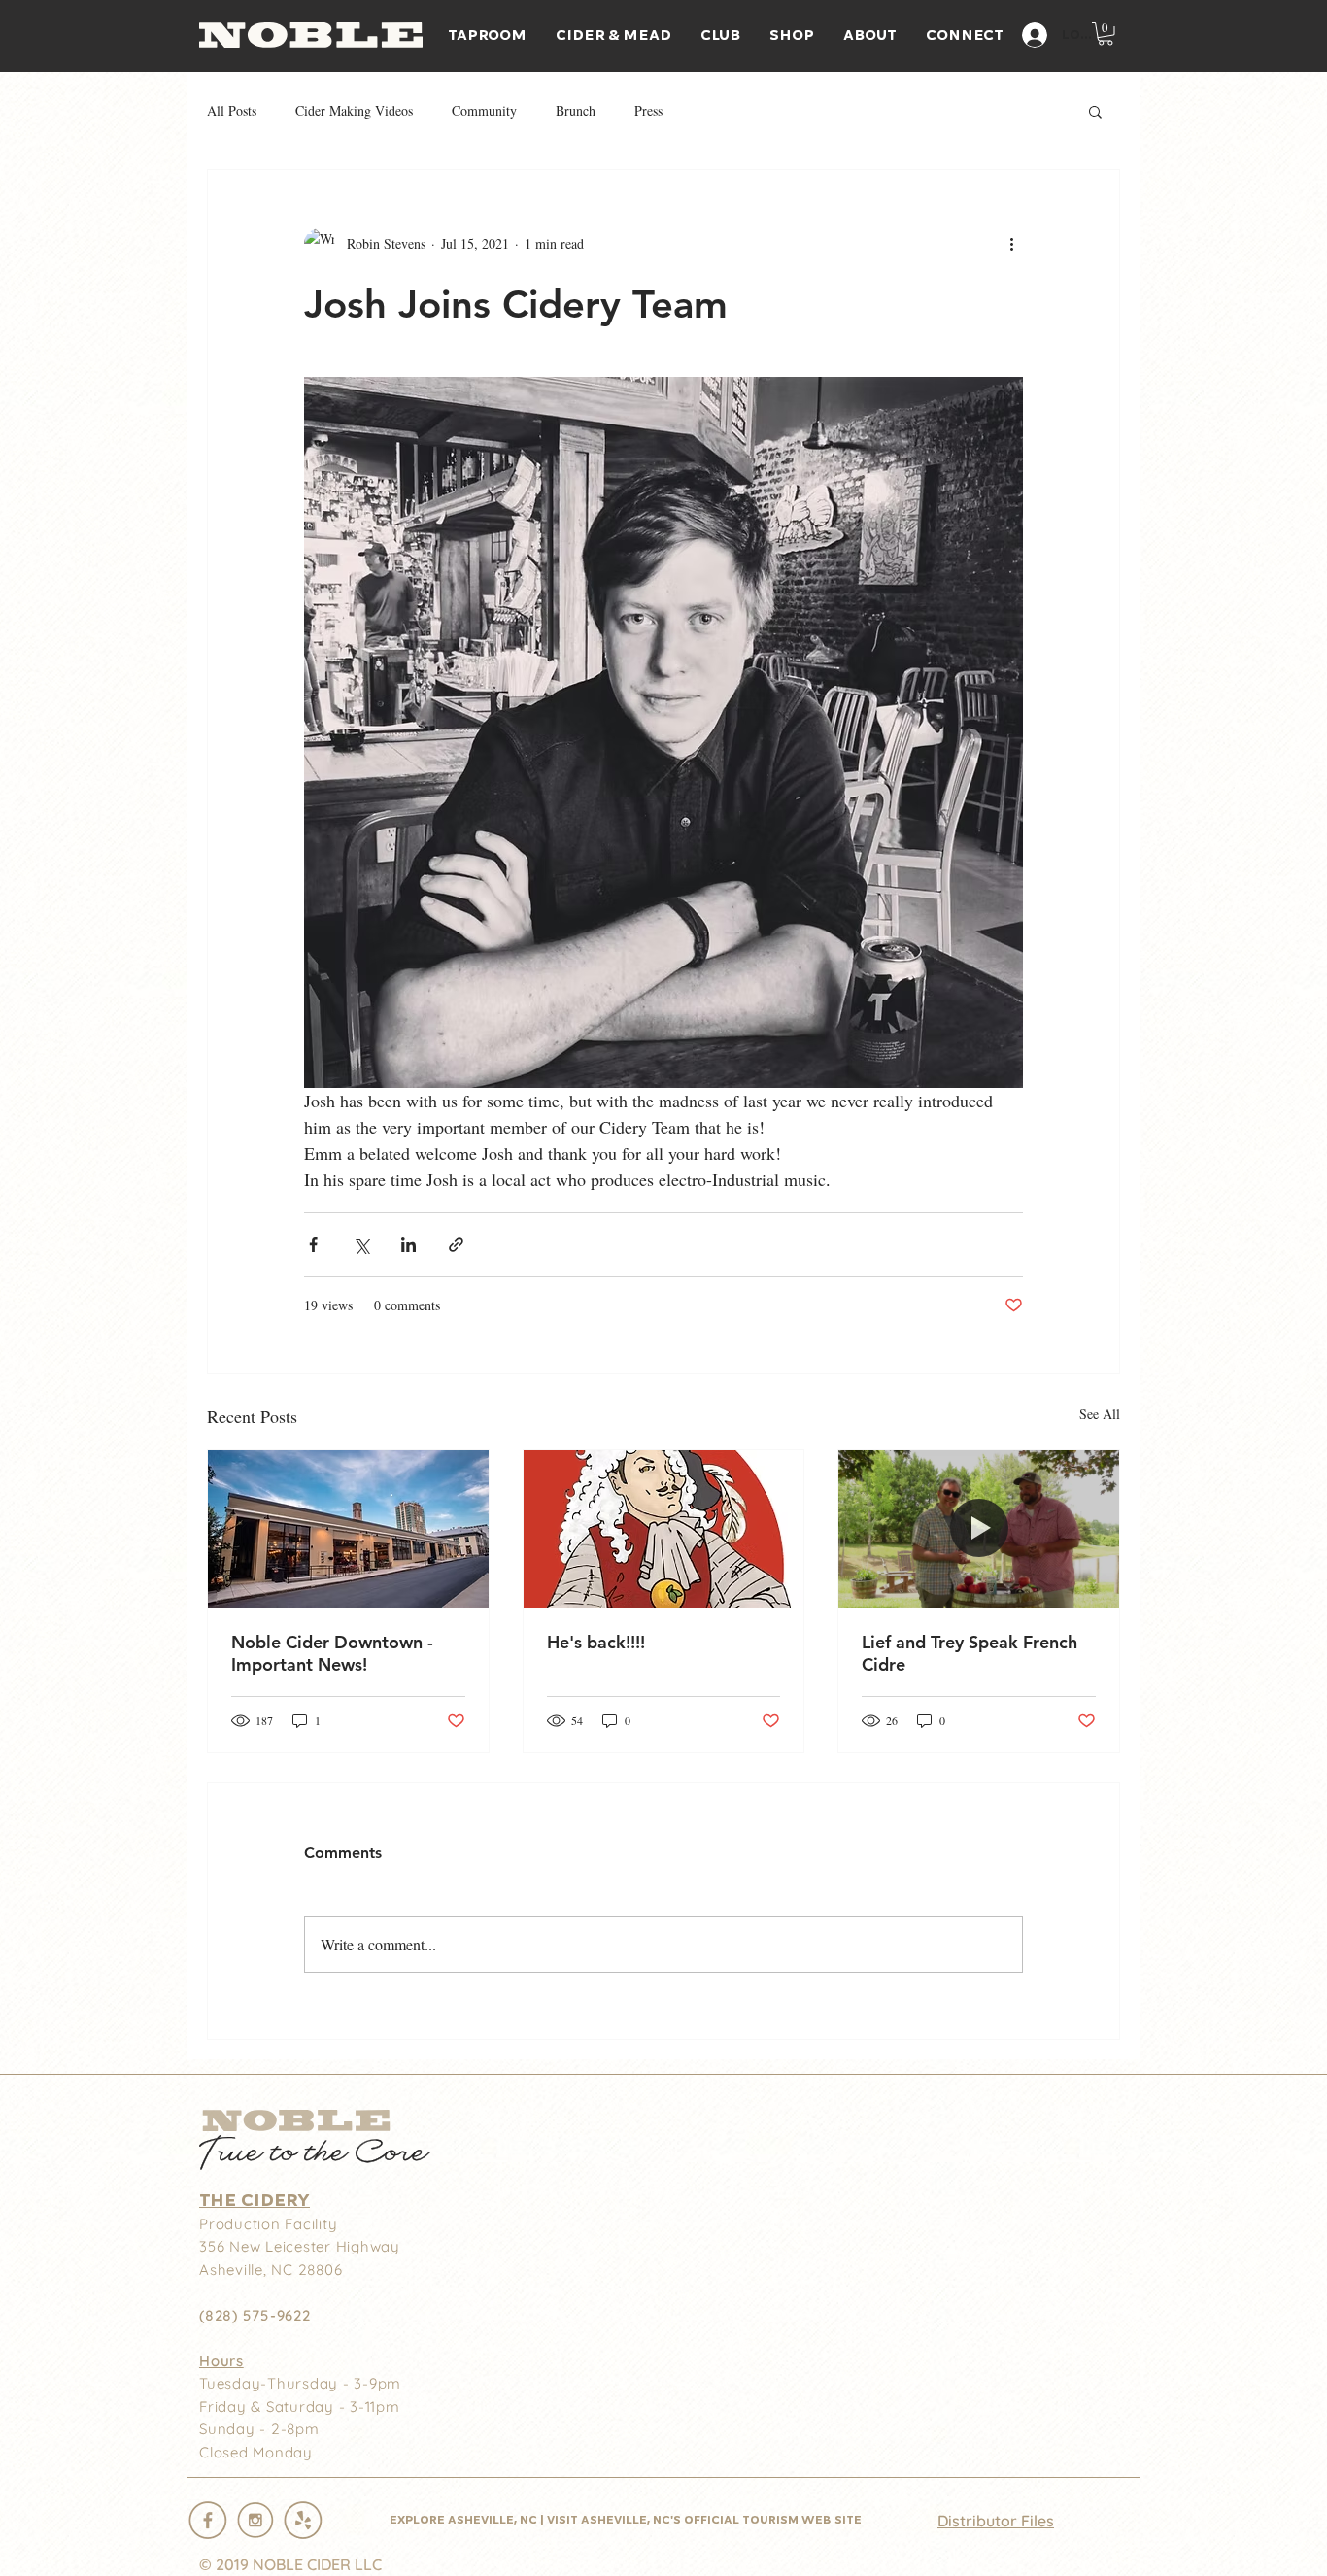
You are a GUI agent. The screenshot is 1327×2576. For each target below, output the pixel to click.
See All (1100, 1414)
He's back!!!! (596, 1642)
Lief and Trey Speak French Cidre (970, 1653)
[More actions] (1011, 244)
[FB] (208, 2520)
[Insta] (255, 2520)
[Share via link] (456, 1245)
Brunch (576, 110)
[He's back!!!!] (664, 1529)
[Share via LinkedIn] (408, 1245)
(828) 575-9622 (255, 2315)
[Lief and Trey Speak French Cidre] (979, 1529)
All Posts (232, 110)
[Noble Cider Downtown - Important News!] (348, 1529)
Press (648, 110)
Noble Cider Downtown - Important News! (332, 1653)
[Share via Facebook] (313, 1245)
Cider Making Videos (354, 110)
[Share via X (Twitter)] (361, 1245)
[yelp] (303, 2520)
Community (484, 110)
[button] (1106, 34)
